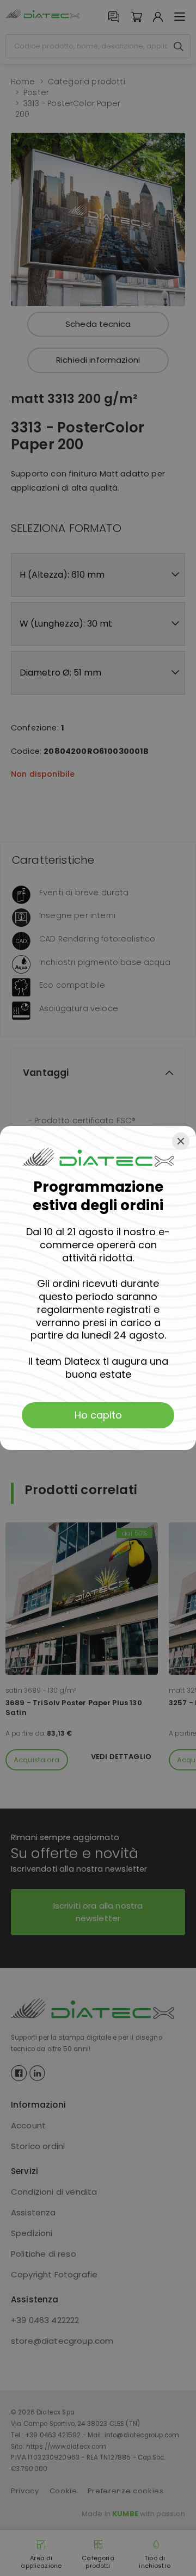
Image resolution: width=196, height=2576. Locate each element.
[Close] (181, 1141)
